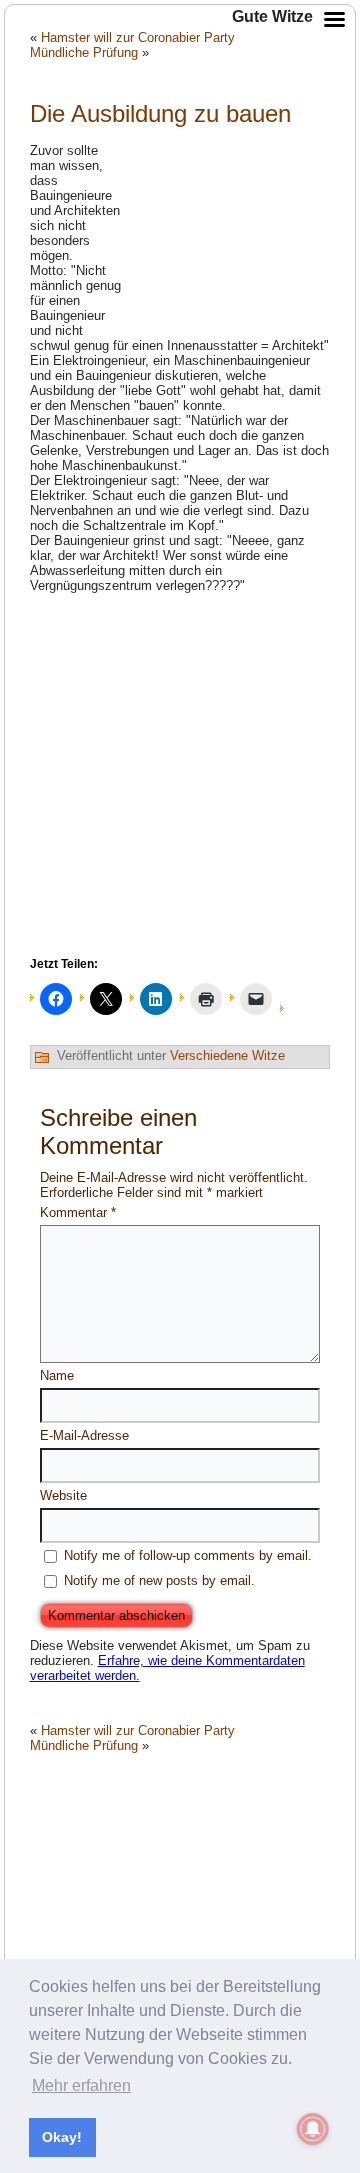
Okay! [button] (62, 2137)
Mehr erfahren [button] (81, 2085)
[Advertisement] (230, 228)
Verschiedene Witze (227, 1055)
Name (57, 1375)
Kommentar (78, 1212)
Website (63, 1495)
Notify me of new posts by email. (159, 1580)
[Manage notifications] (313, 2129)
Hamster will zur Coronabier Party (138, 1730)
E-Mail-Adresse (84, 1435)
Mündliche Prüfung (84, 52)
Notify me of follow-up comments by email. (188, 1555)
